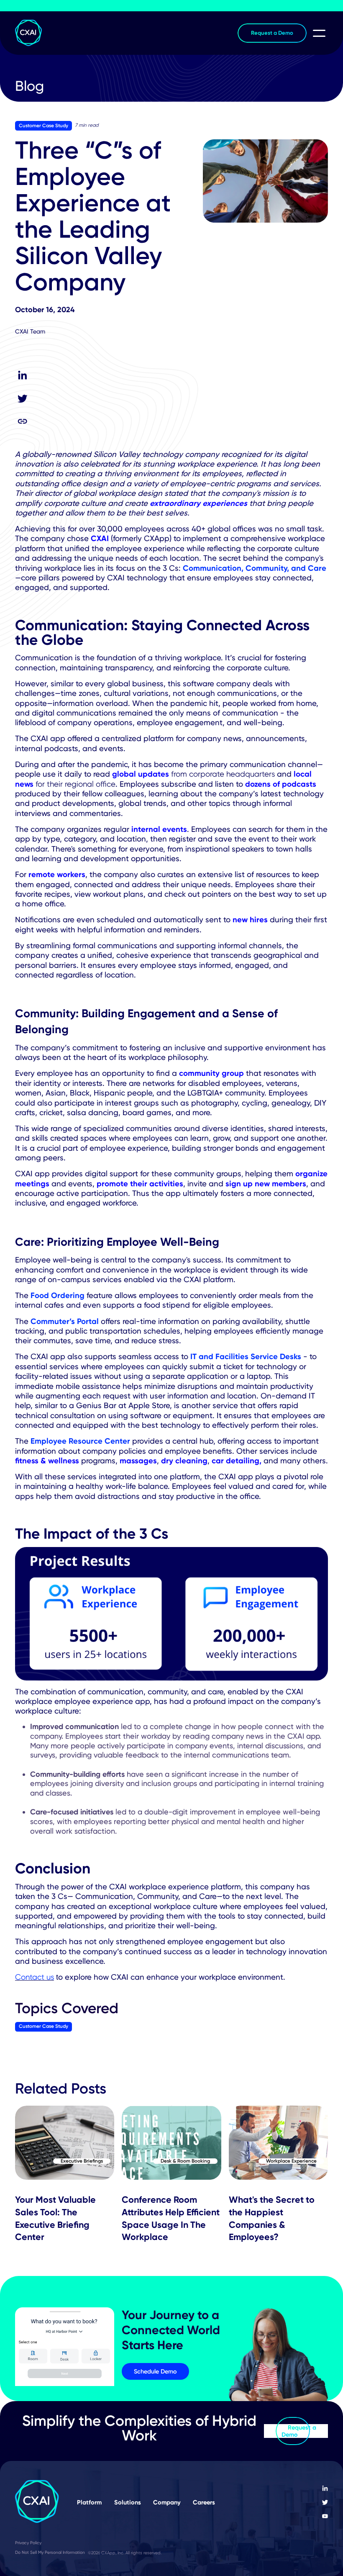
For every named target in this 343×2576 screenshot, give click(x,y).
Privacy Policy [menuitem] (28, 2543)
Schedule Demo (155, 2371)
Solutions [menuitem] (128, 2502)
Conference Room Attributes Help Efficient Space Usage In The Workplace (171, 2218)
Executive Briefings (82, 2161)
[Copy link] (22, 421)
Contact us (35, 1977)
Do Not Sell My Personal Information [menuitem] (50, 2552)
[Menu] (317, 32)
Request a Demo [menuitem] (272, 33)
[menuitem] (325, 2489)
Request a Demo (299, 2431)
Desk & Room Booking (185, 2161)
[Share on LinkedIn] (22, 376)
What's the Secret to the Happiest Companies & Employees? (272, 2218)
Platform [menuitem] (89, 2502)
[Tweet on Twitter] (22, 399)
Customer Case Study (44, 126)
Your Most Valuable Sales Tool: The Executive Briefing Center (55, 2218)
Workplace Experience (291, 2161)
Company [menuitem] (167, 2502)
